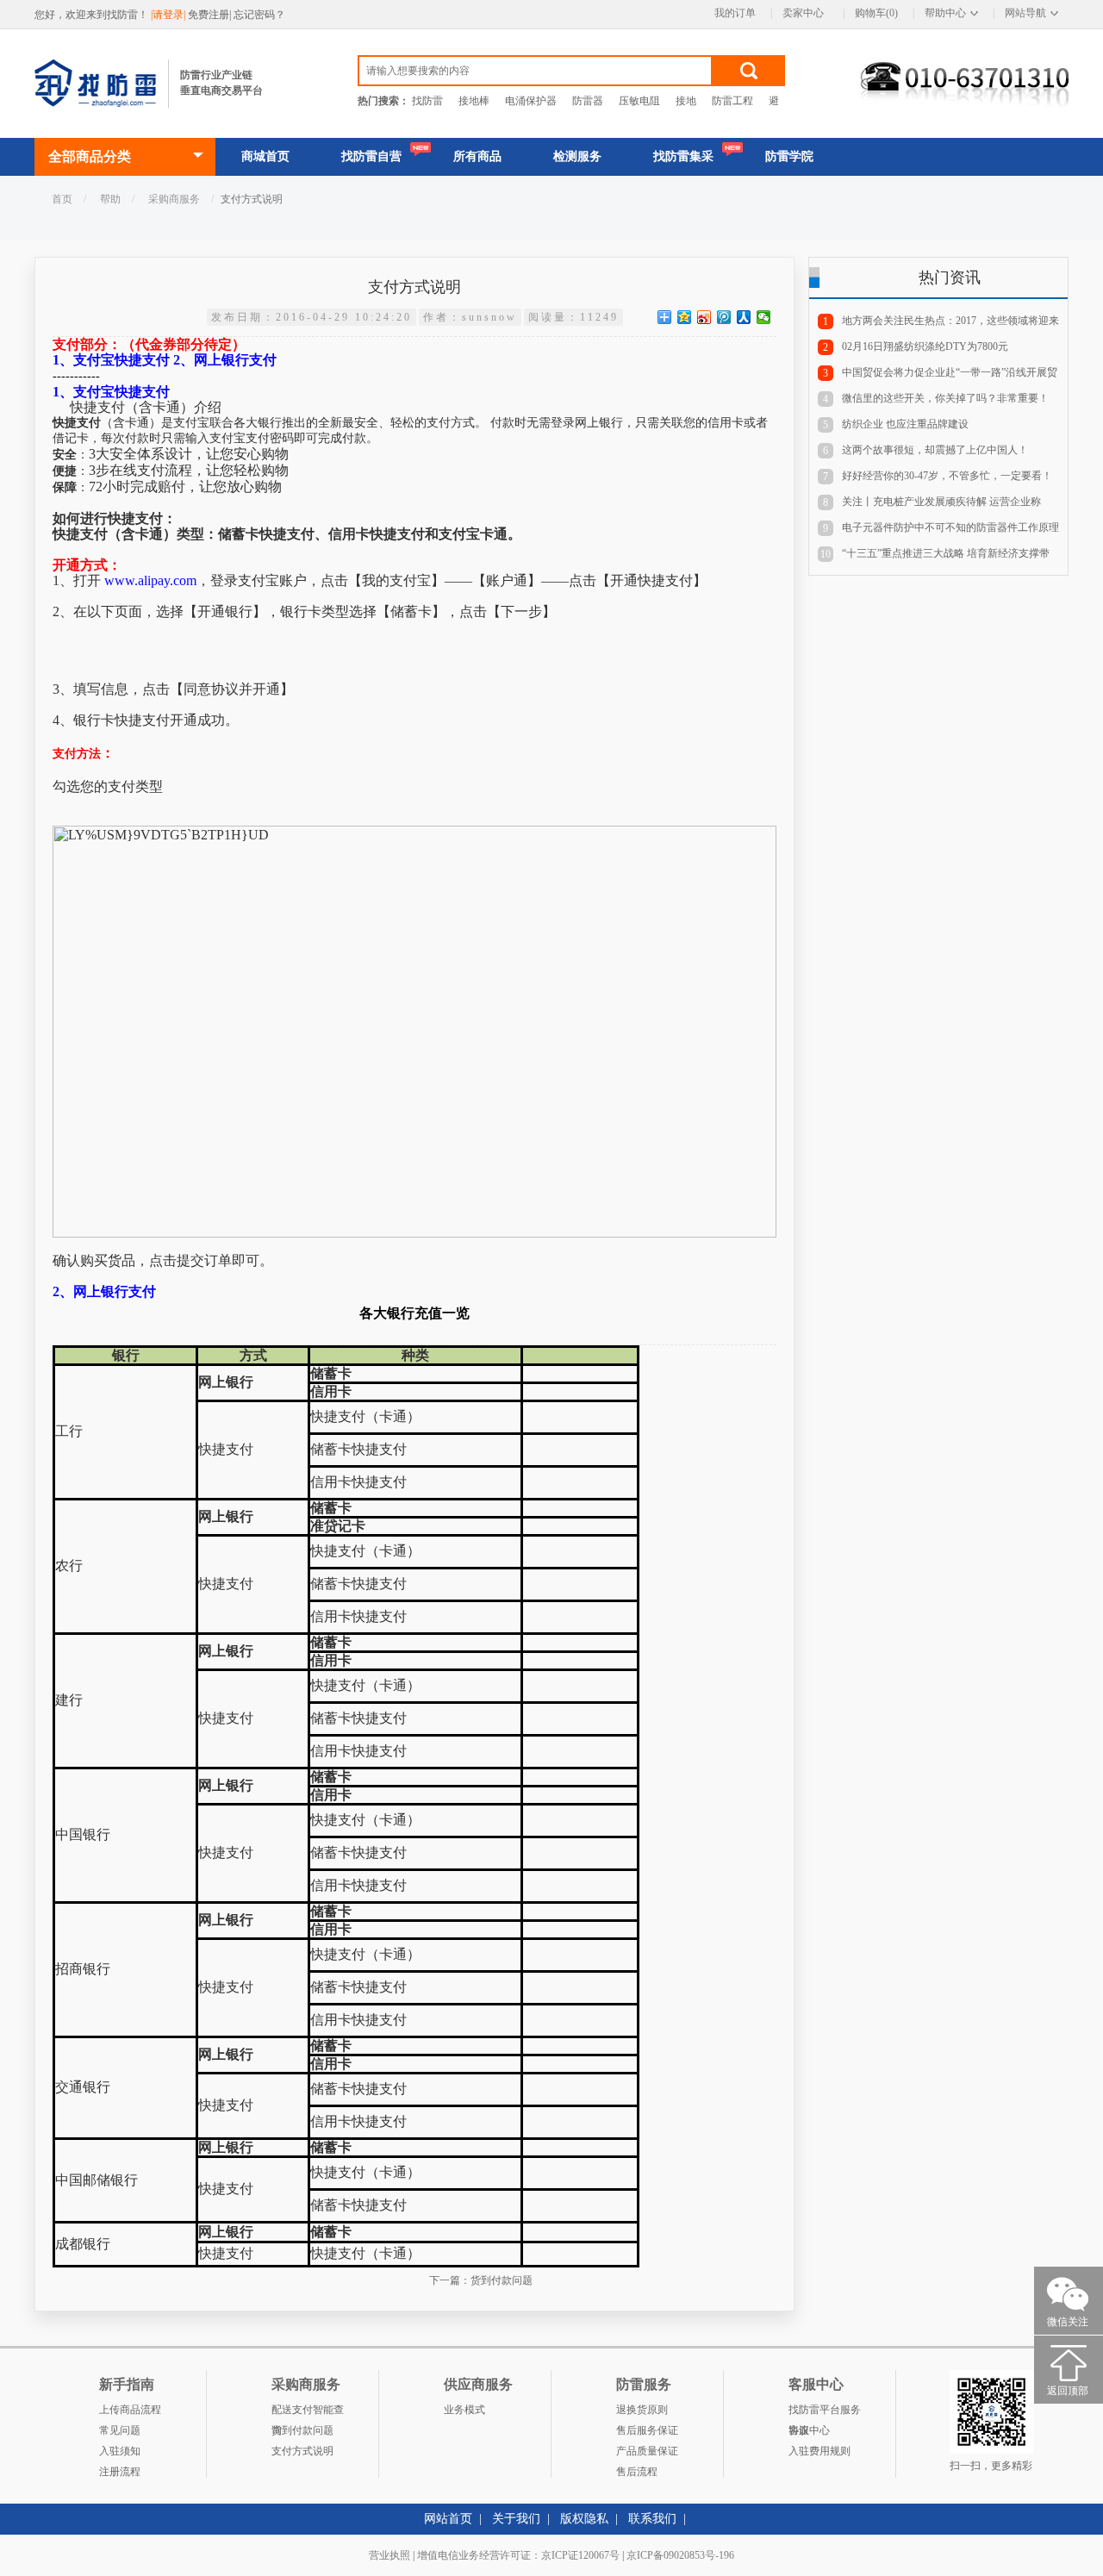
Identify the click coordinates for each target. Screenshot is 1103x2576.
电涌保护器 (531, 101)
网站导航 (1025, 13)
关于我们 (516, 2519)
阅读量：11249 (573, 317)
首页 (62, 199)
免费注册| (211, 15)
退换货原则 (642, 2410)
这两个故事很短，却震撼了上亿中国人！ (935, 450)
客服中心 (809, 2430)
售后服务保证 (647, 2430)
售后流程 (637, 2472)
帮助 (110, 199)
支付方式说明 (302, 2451)
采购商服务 (174, 199)
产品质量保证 (647, 2451)
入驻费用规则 (819, 2451)
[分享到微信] (764, 317)
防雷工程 (732, 101)
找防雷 (427, 101)
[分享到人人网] (744, 317)
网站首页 (448, 2519)
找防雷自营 (371, 156)
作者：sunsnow (470, 317)
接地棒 (474, 101)
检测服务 (577, 156)
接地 (686, 101)
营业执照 (389, 2555)
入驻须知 (120, 2451)
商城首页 (265, 156)
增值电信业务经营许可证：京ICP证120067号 (518, 2555)
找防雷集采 (683, 156)
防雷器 (588, 101)
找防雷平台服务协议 (825, 2412)
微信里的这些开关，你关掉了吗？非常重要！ (945, 398)
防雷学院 (789, 156)
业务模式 (464, 2410)
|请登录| (169, 15)
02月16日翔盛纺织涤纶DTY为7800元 (925, 346)
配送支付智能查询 (308, 2412)
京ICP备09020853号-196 (680, 2555)
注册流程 (120, 2472)
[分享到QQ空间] (685, 317)
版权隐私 (584, 2519)
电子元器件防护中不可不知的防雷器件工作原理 (950, 527)
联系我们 (652, 2519)
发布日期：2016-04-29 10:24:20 (312, 317)
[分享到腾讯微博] (724, 317)
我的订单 (735, 13)
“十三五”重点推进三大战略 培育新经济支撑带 (946, 553)
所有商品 (477, 156)
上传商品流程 (130, 2410)
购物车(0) (876, 13)
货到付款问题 (502, 2280)
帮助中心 (945, 13)
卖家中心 (803, 13)
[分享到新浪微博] (704, 317)
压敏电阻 (639, 101)
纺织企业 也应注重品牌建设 (905, 424)
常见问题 (120, 2430)
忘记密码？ (259, 15)
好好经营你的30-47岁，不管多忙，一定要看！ (947, 476)
